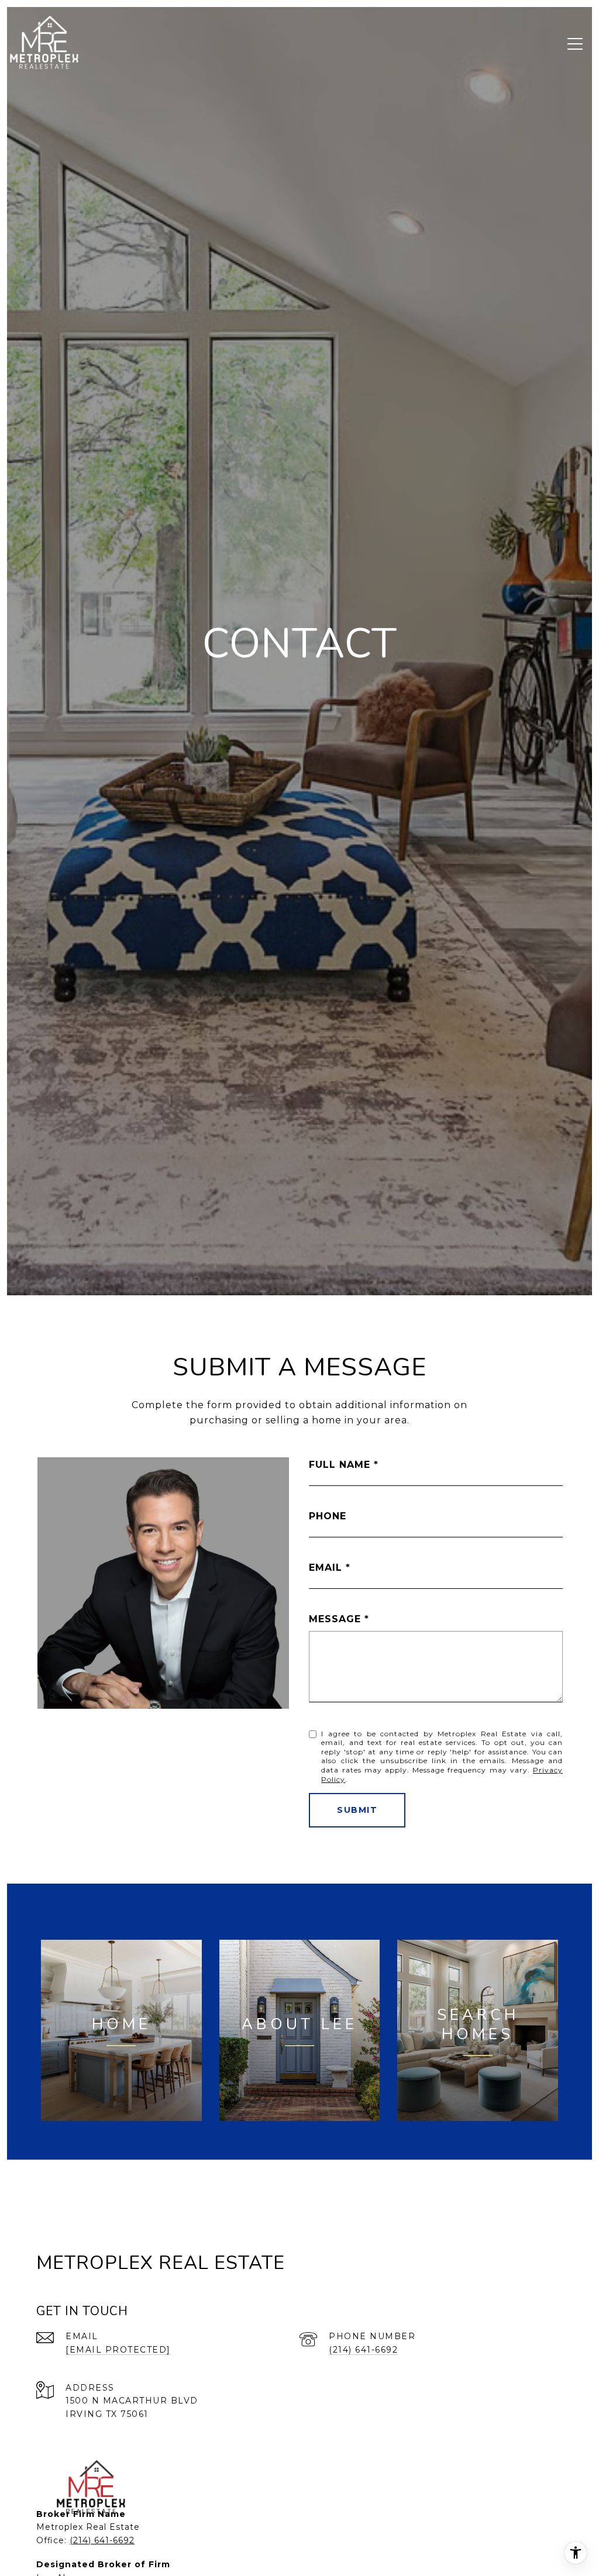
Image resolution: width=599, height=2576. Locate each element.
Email (326, 1568)
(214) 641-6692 (363, 2350)
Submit (357, 1810)
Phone (328, 1516)
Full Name (340, 1465)
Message (335, 1619)
